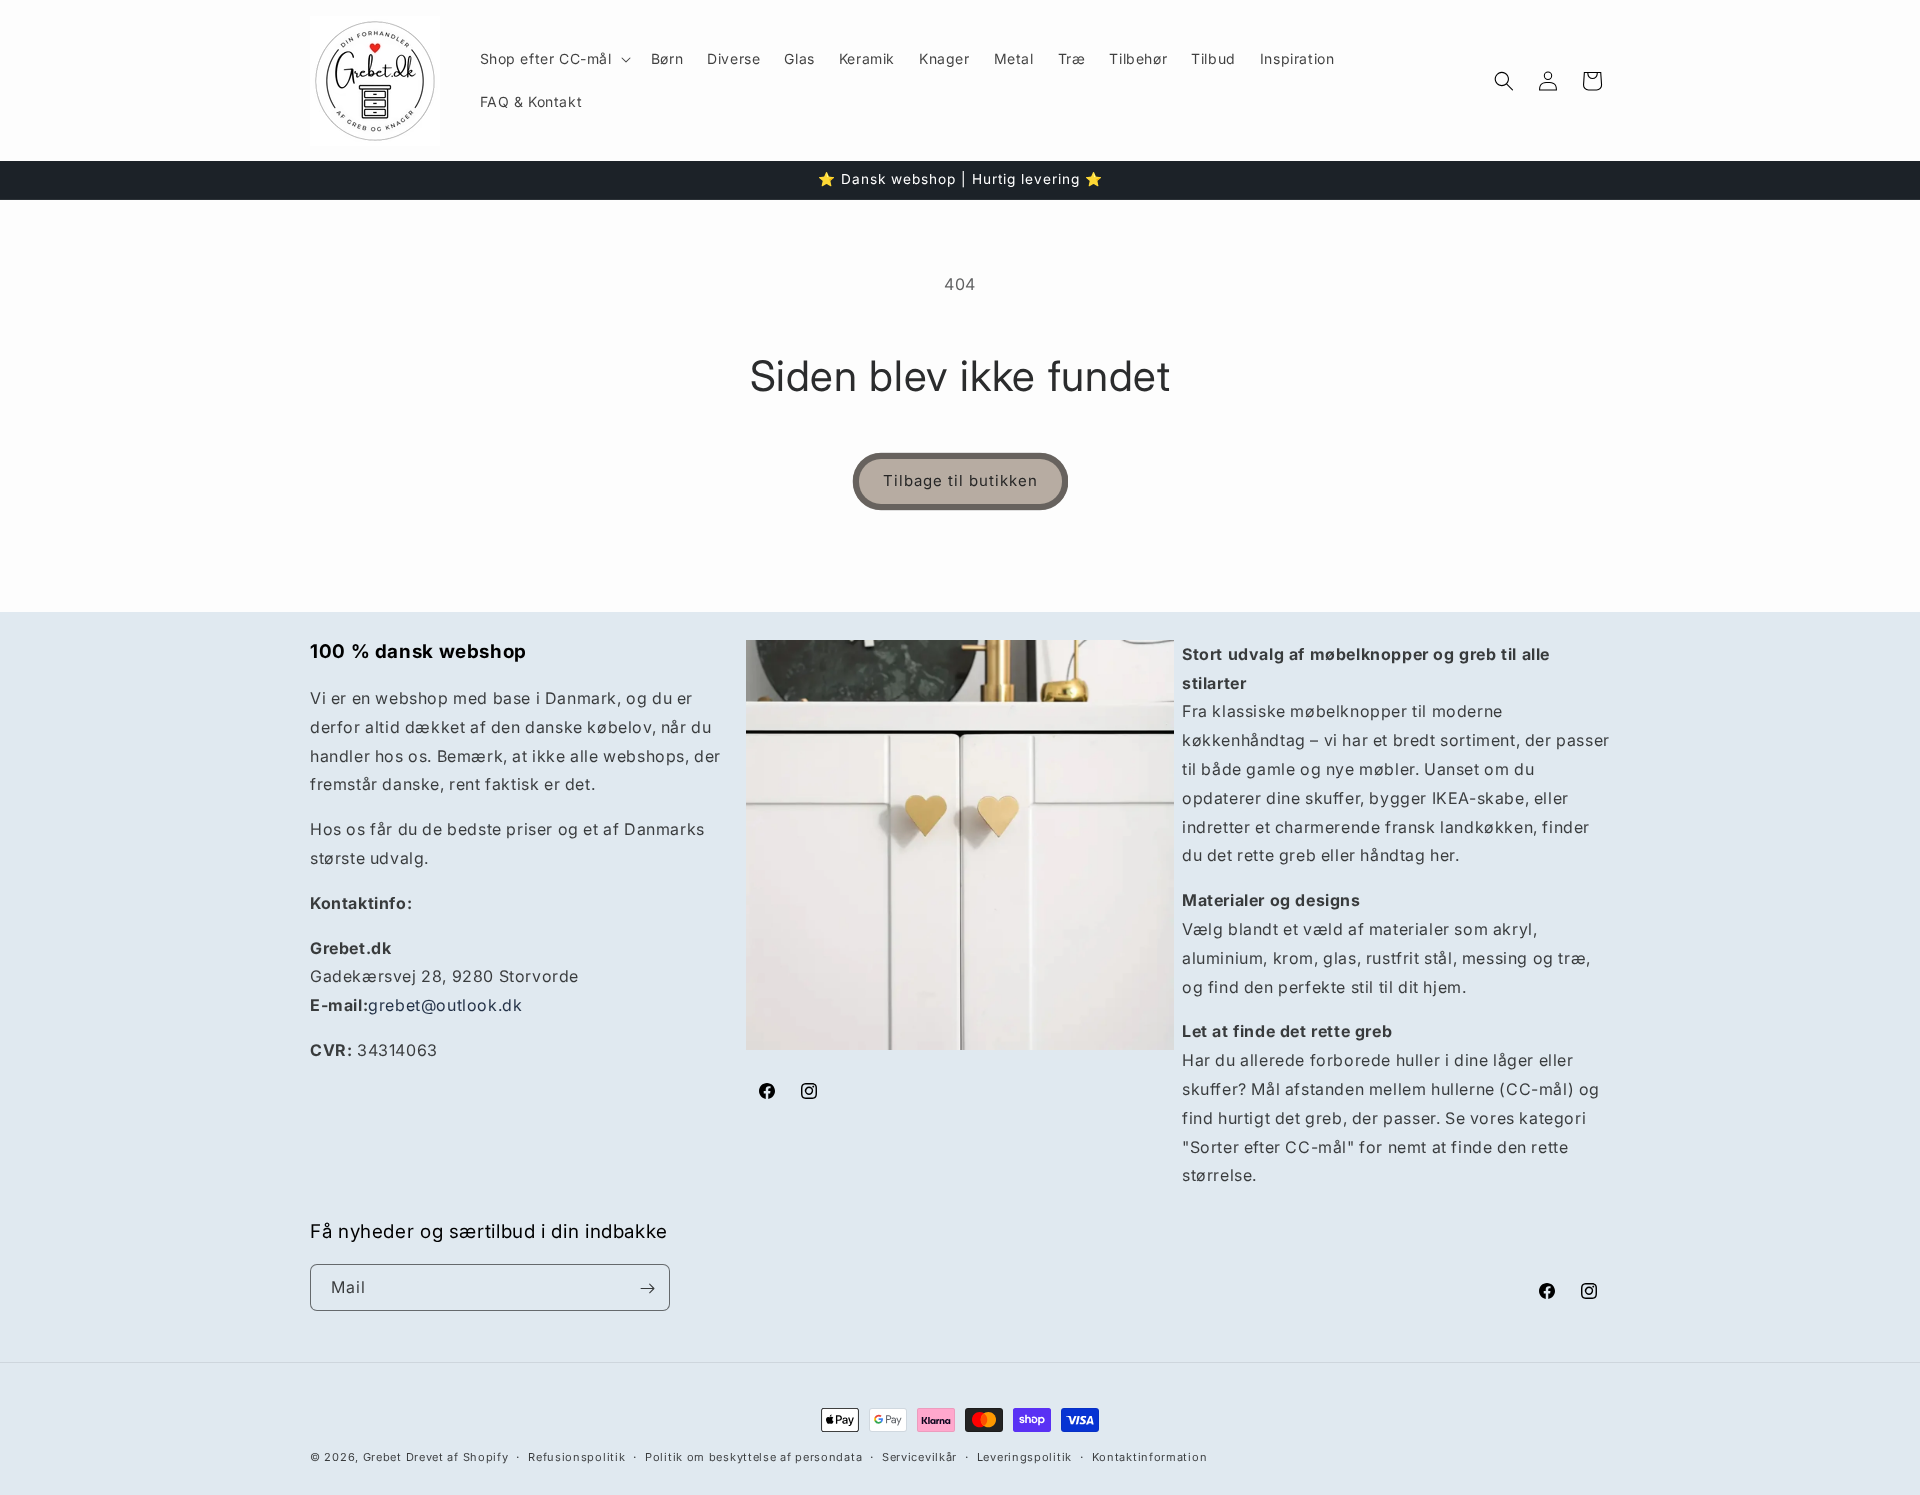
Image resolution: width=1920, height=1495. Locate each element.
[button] (553, 59)
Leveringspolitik (1024, 1456)
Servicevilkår (919, 1456)
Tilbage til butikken (960, 480)
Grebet (382, 1457)
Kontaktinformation (1150, 1456)
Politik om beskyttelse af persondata (753, 1456)
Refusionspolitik (576, 1456)
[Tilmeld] (647, 1288)
